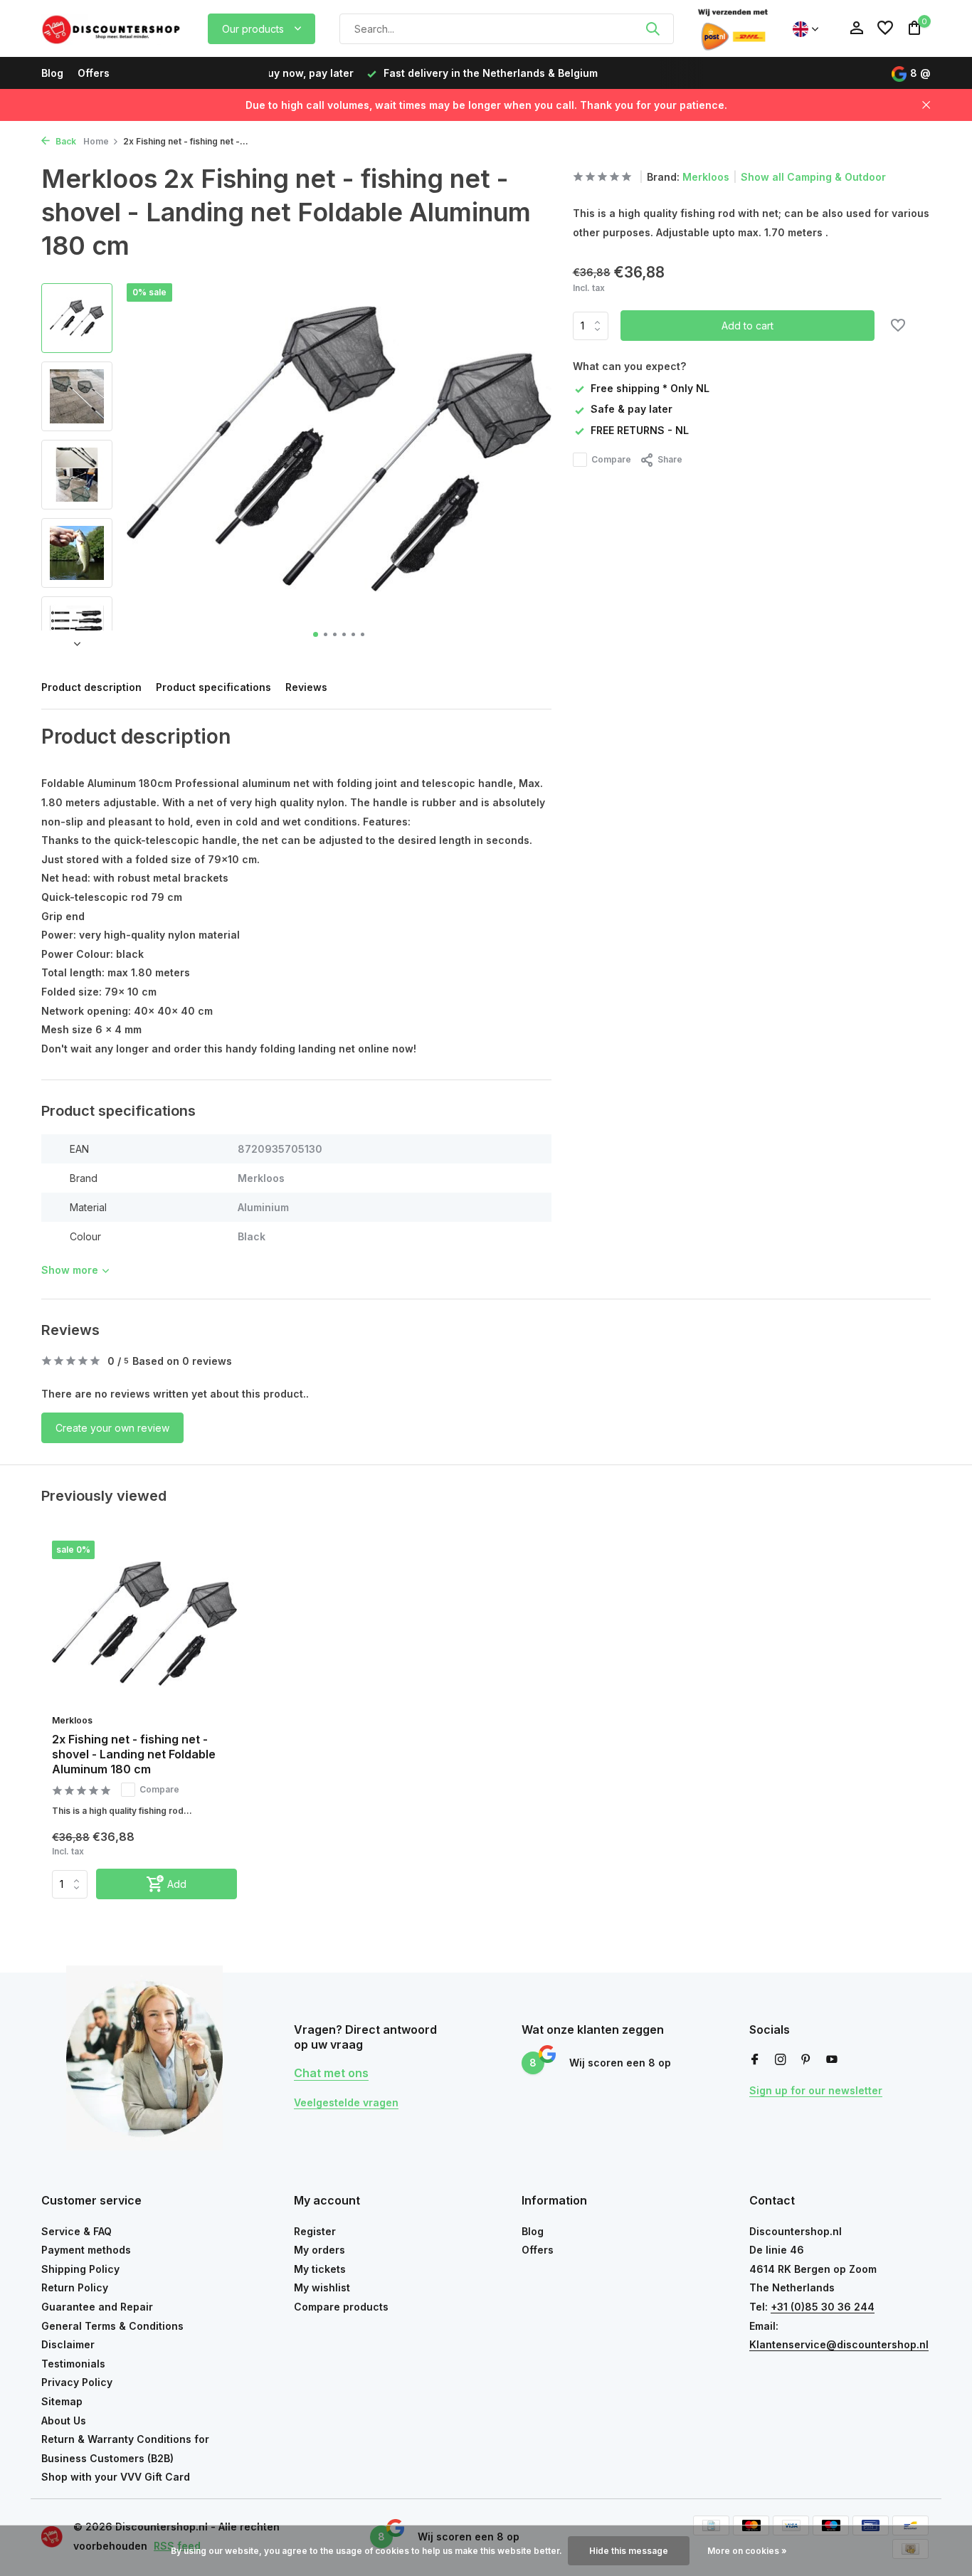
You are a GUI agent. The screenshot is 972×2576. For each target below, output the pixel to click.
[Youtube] (832, 2060)
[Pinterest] (806, 2060)
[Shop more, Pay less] (112, 28)
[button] (316, 634)
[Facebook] (755, 2060)
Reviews (306, 687)
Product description (91, 687)
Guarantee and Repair (97, 2307)
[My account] (856, 28)
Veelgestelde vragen (346, 2102)
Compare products (341, 2307)
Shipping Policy (80, 2269)
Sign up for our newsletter (816, 2090)
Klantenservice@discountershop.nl (839, 2344)
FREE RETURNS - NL (640, 430)
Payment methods (86, 2250)
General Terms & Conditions (112, 2326)
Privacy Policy (77, 2382)
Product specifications (213, 687)
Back (65, 141)
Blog (52, 73)
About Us (64, 2421)
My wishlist (322, 2287)
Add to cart (748, 326)
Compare (611, 459)
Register (315, 2231)
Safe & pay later (632, 409)
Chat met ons (331, 2073)
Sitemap (62, 2401)
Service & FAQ (76, 2231)
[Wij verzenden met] (733, 28)
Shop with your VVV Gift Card (116, 2477)
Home (96, 141)
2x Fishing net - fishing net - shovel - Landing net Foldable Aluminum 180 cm (134, 1754)
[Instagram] (781, 2060)
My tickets (320, 2269)
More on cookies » (747, 2551)
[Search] (653, 28)
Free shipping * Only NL (650, 388)
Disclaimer (68, 2344)
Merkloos (706, 177)
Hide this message (629, 2551)
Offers (94, 73)
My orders (319, 2250)
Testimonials (73, 2364)
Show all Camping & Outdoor (813, 177)
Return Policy (75, 2287)
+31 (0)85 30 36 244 (823, 2307)
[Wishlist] (885, 28)
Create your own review (112, 1428)
